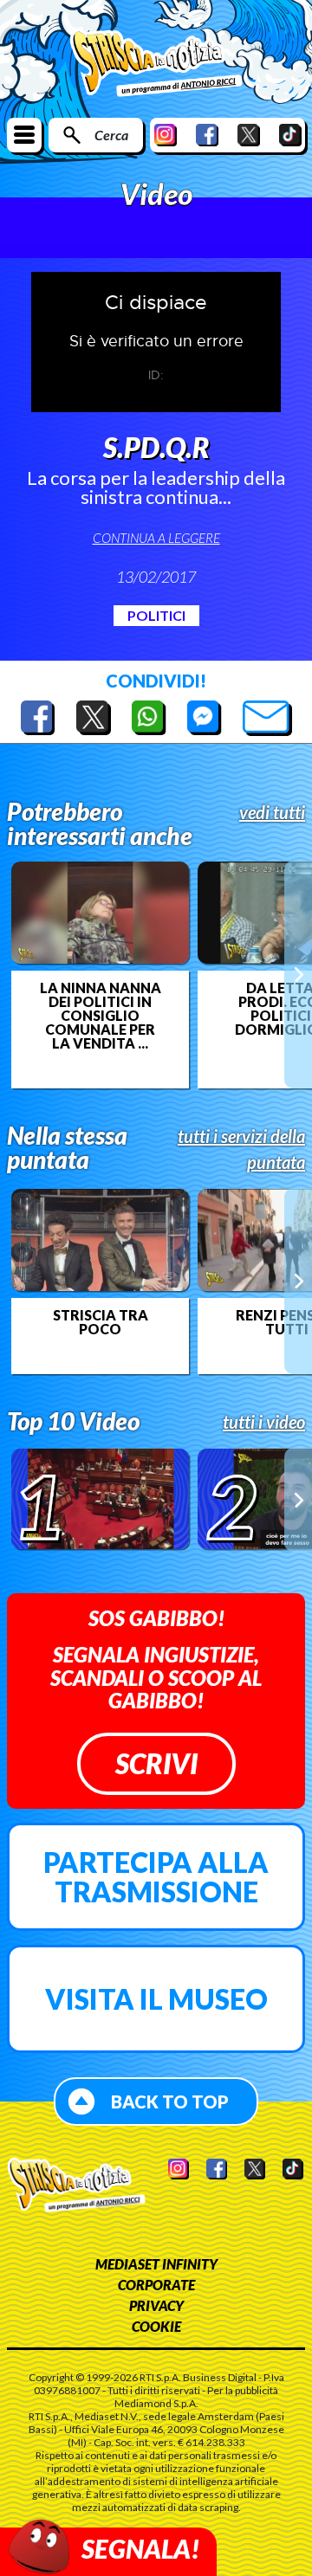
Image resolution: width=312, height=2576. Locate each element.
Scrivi (156, 1763)
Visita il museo (156, 1999)
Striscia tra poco (101, 1322)
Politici (156, 615)
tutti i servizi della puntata (241, 1149)
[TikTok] (290, 135)
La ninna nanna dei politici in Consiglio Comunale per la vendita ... (101, 1016)
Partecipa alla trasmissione (156, 1877)
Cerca (111, 135)
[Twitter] (249, 135)
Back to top (170, 2101)
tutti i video (264, 1422)
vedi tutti (272, 812)
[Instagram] (166, 135)
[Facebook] (207, 135)
